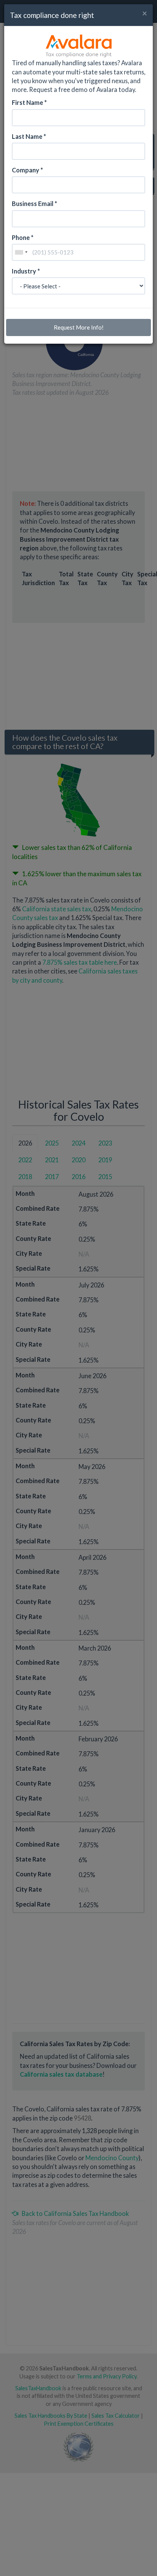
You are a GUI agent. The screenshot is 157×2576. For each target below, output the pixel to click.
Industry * (26, 271)
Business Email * (34, 204)
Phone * (23, 237)
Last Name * (29, 136)
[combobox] (21, 252)
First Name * (29, 102)
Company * (27, 170)
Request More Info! (79, 327)
